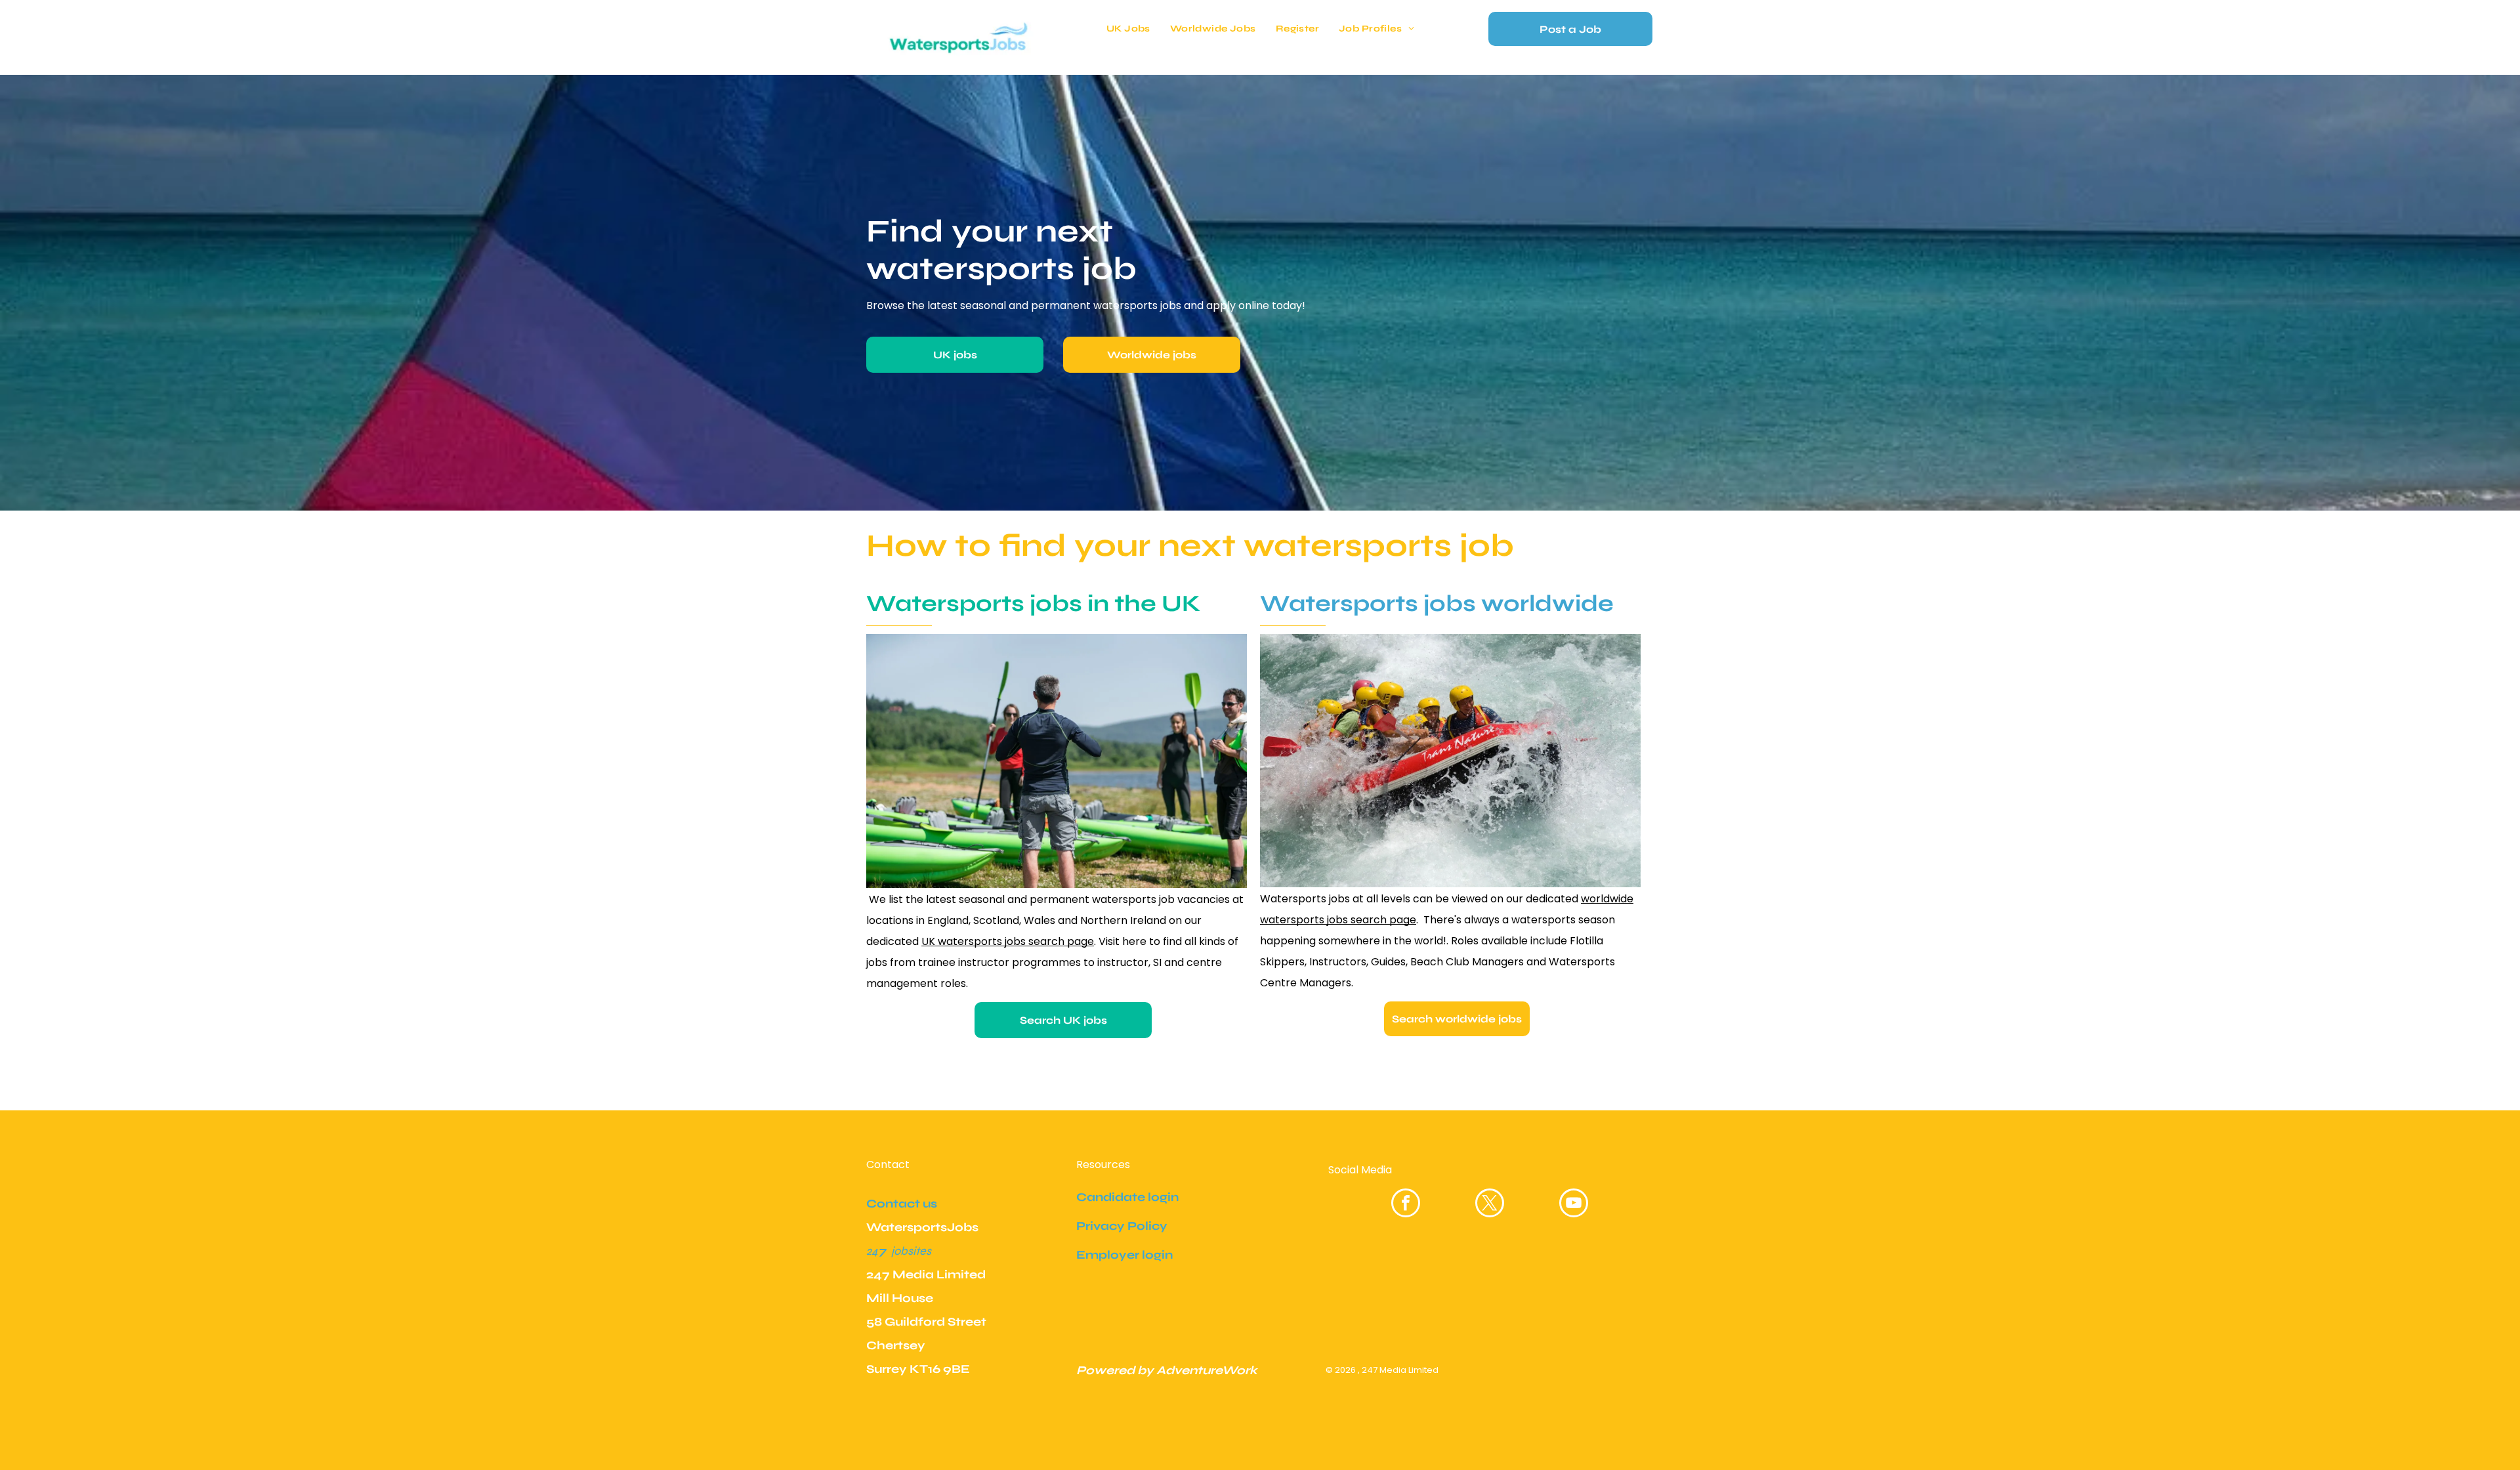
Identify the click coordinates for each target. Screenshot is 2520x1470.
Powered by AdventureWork (1167, 1370)
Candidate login (1127, 1197)
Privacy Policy (1122, 1226)
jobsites (911, 1251)
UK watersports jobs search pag (1004, 941)
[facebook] (1406, 1205)
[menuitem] (1128, 29)
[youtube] (1574, 1205)
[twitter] (1490, 1205)
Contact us (902, 1204)
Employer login (1124, 1255)
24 (872, 1251)
